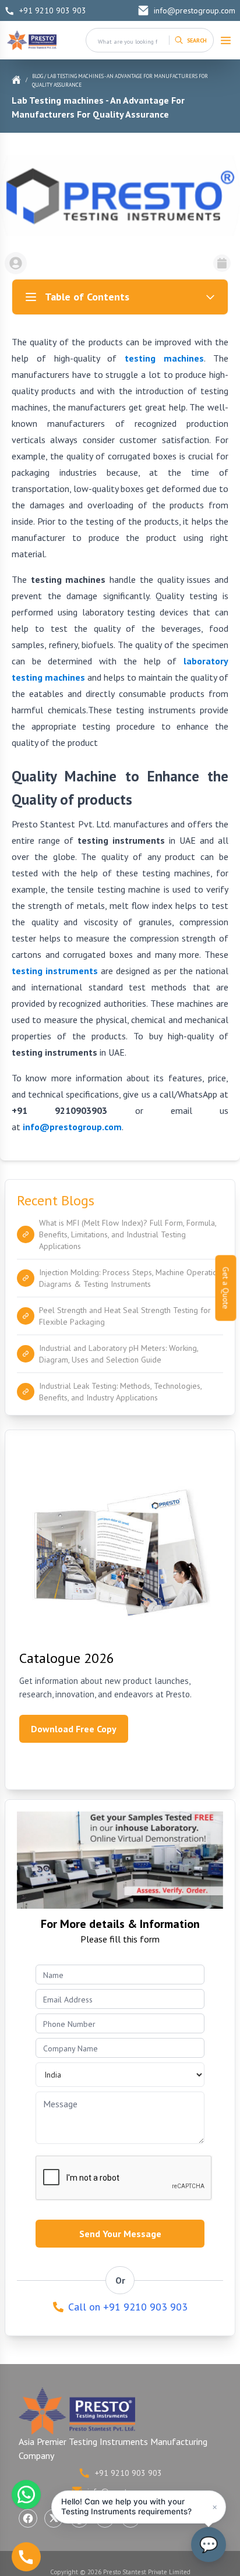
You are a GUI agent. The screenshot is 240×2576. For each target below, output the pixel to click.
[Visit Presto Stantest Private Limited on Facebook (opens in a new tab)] (28, 2518)
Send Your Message (120, 2234)
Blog (38, 76)
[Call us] (26, 2557)
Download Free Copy (74, 1729)
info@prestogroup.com (195, 10)
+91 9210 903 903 (53, 10)
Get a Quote (226, 1288)
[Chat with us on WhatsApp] (26, 2494)
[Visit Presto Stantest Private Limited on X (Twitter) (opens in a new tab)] (54, 2518)
